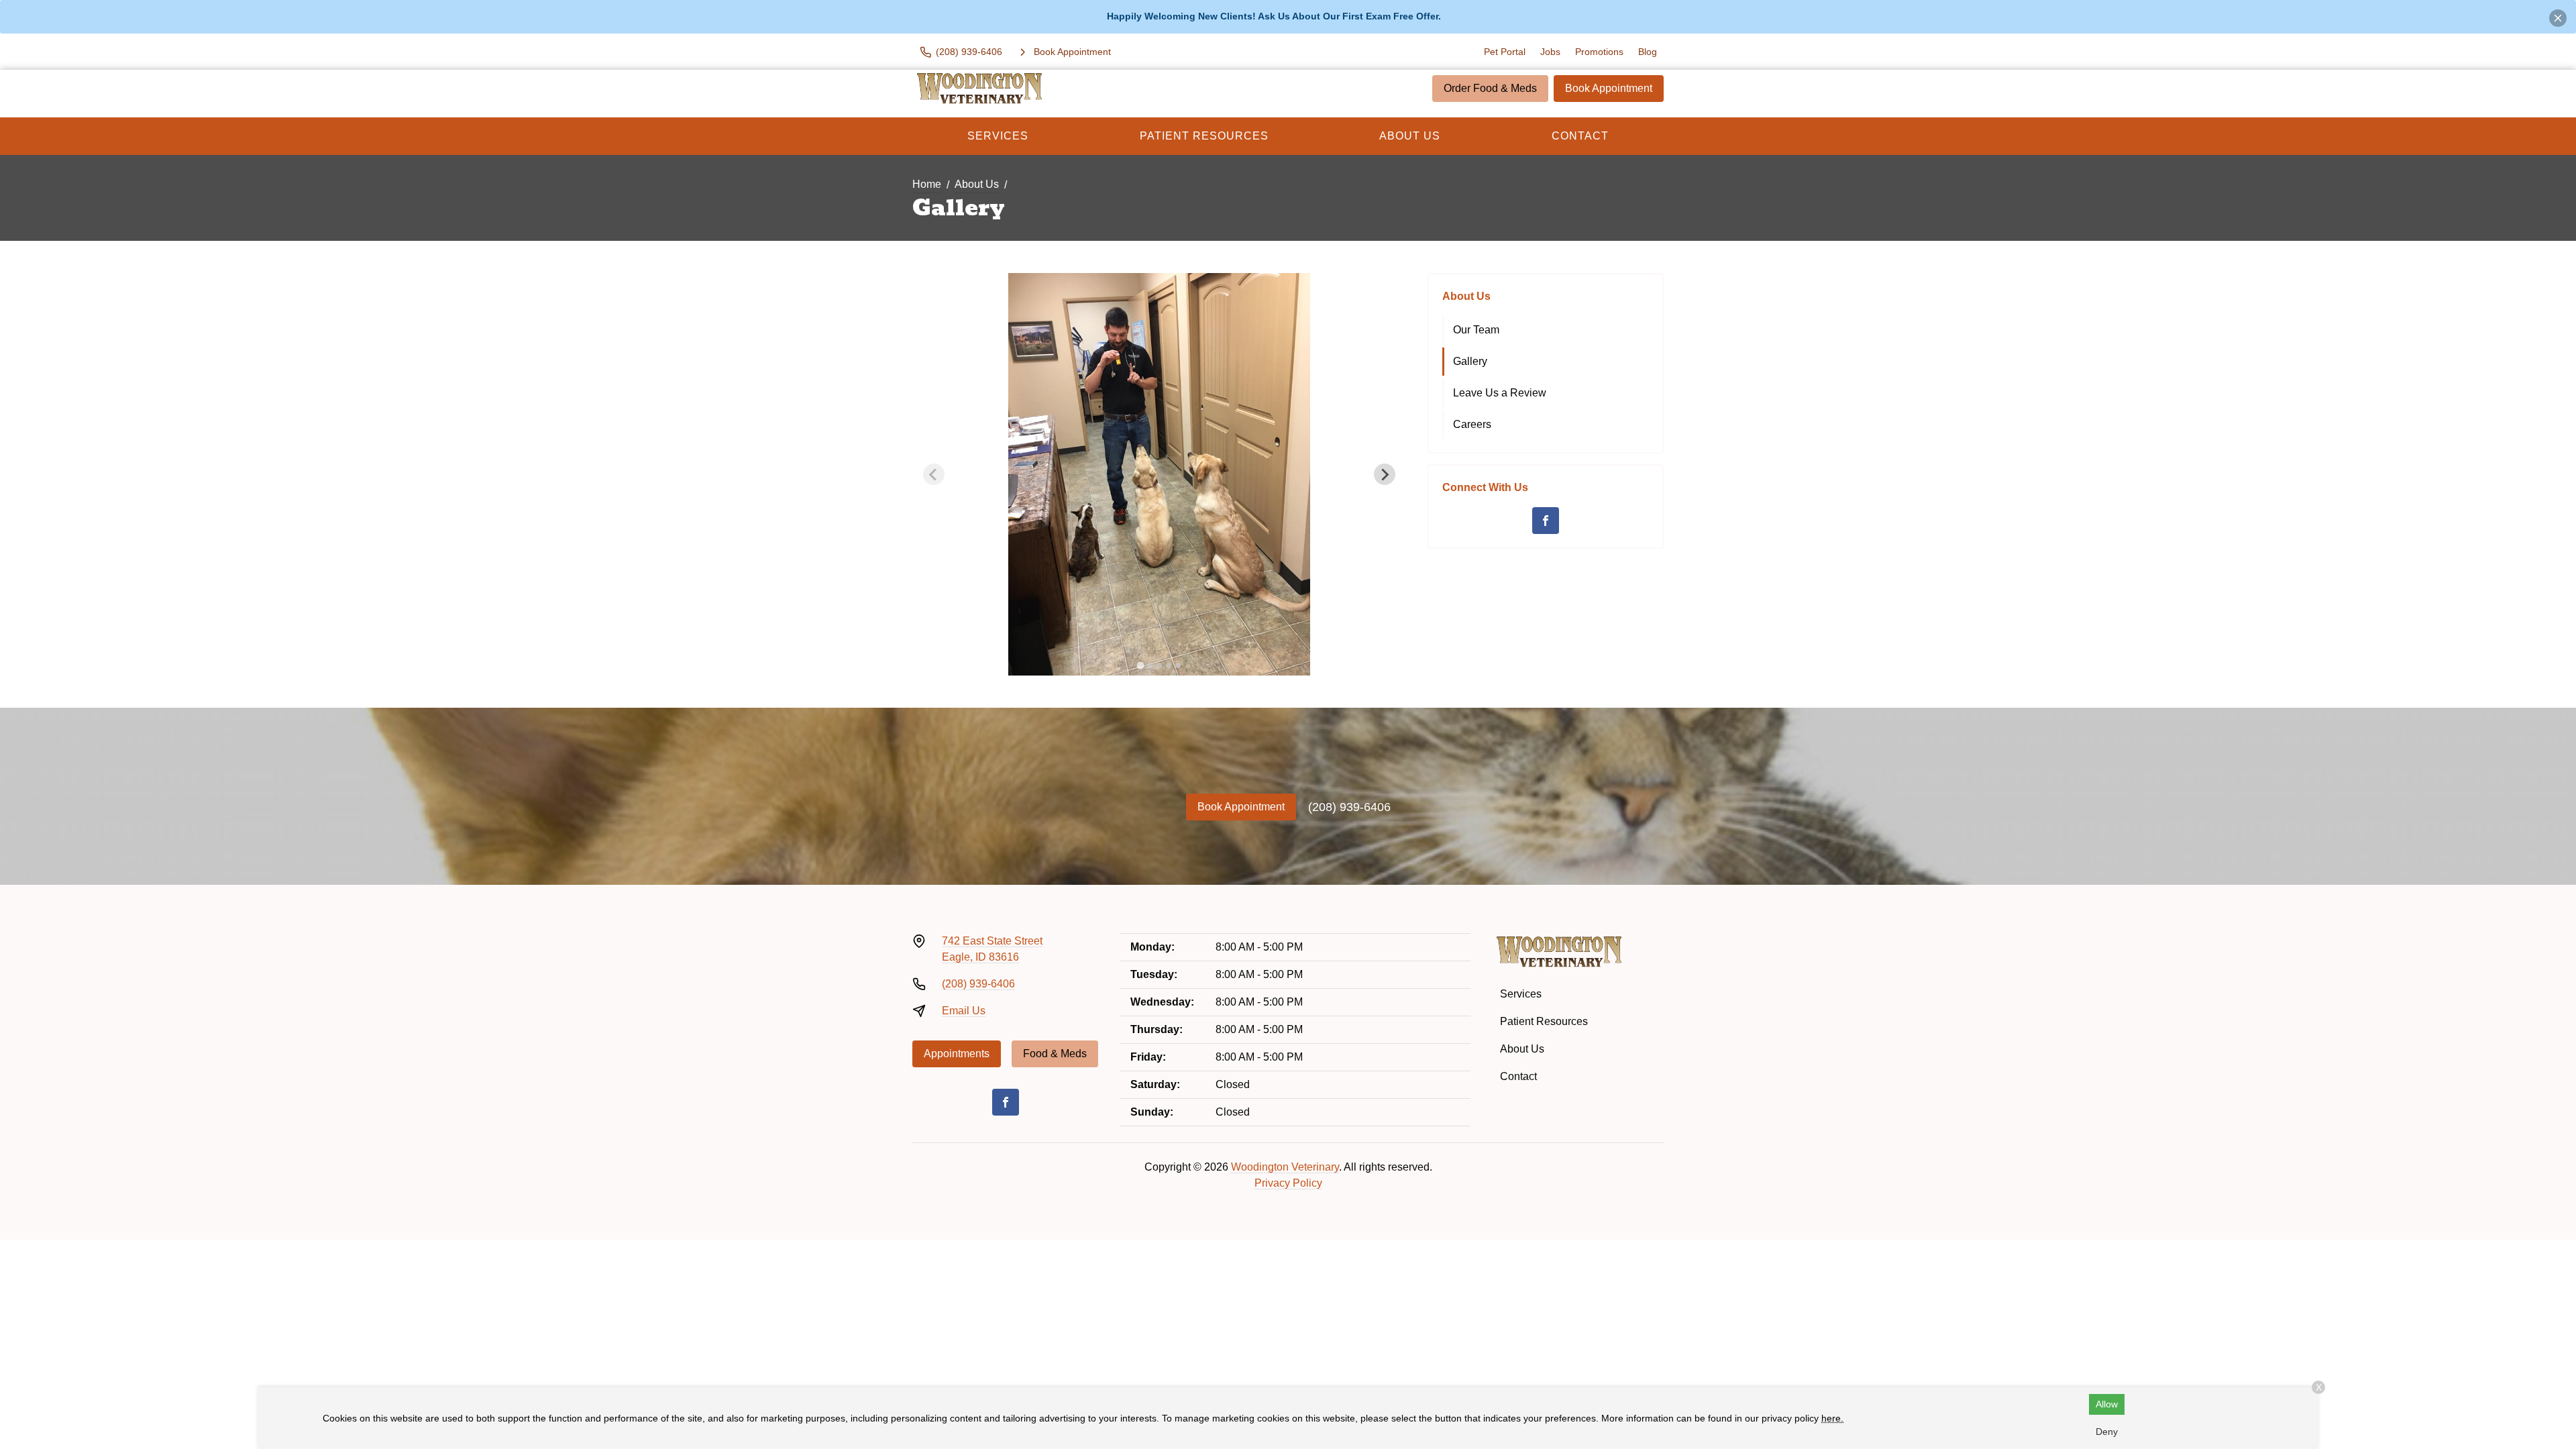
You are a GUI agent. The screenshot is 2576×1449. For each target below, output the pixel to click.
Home (927, 184)
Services (998, 136)
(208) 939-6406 (1349, 807)
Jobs (1550, 52)
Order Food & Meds (1490, 88)
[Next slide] (1385, 474)
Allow (2107, 1404)
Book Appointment (1609, 88)
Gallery (1470, 361)
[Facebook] (1546, 521)
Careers (1472, 424)
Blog (1648, 52)
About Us (1410, 136)
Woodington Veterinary (1285, 1167)
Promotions (1599, 52)
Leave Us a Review (1500, 393)
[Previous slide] (934, 474)
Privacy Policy (1288, 1183)
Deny (2107, 1432)
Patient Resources (1204, 136)
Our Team (1476, 330)
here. (1832, 1418)
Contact (1580, 136)
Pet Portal (1505, 52)
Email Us (964, 1011)
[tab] (1140, 666)
